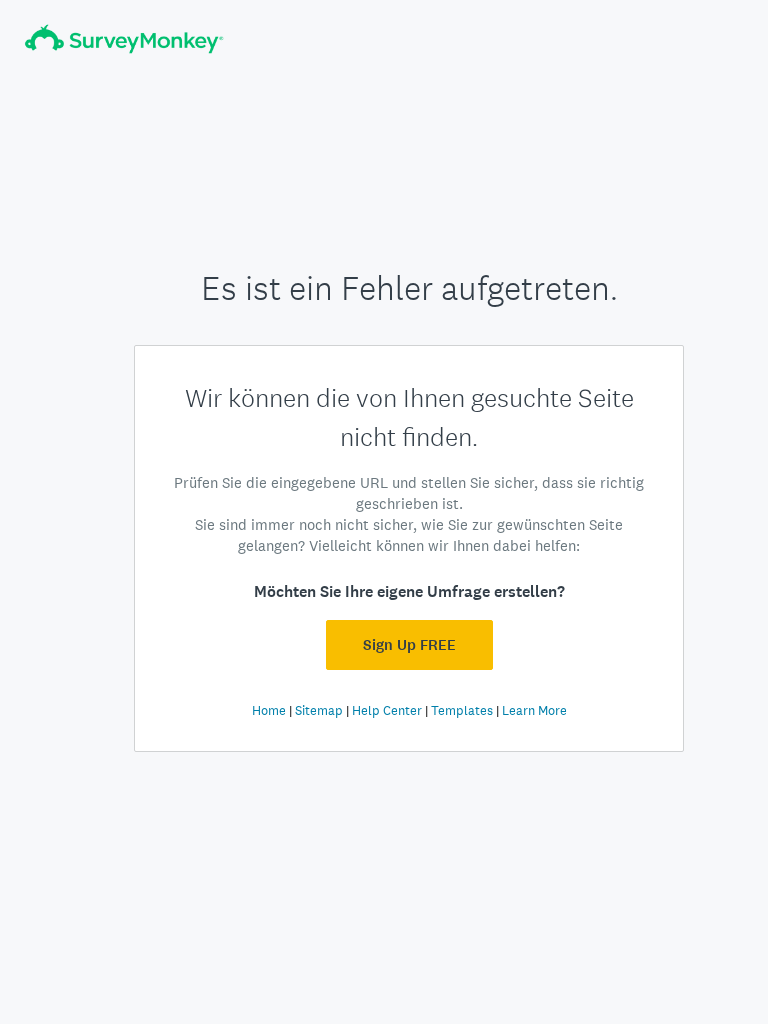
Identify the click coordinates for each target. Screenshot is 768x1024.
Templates (462, 710)
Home (269, 710)
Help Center (387, 710)
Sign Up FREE (409, 645)
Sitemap (319, 710)
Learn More (534, 710)
